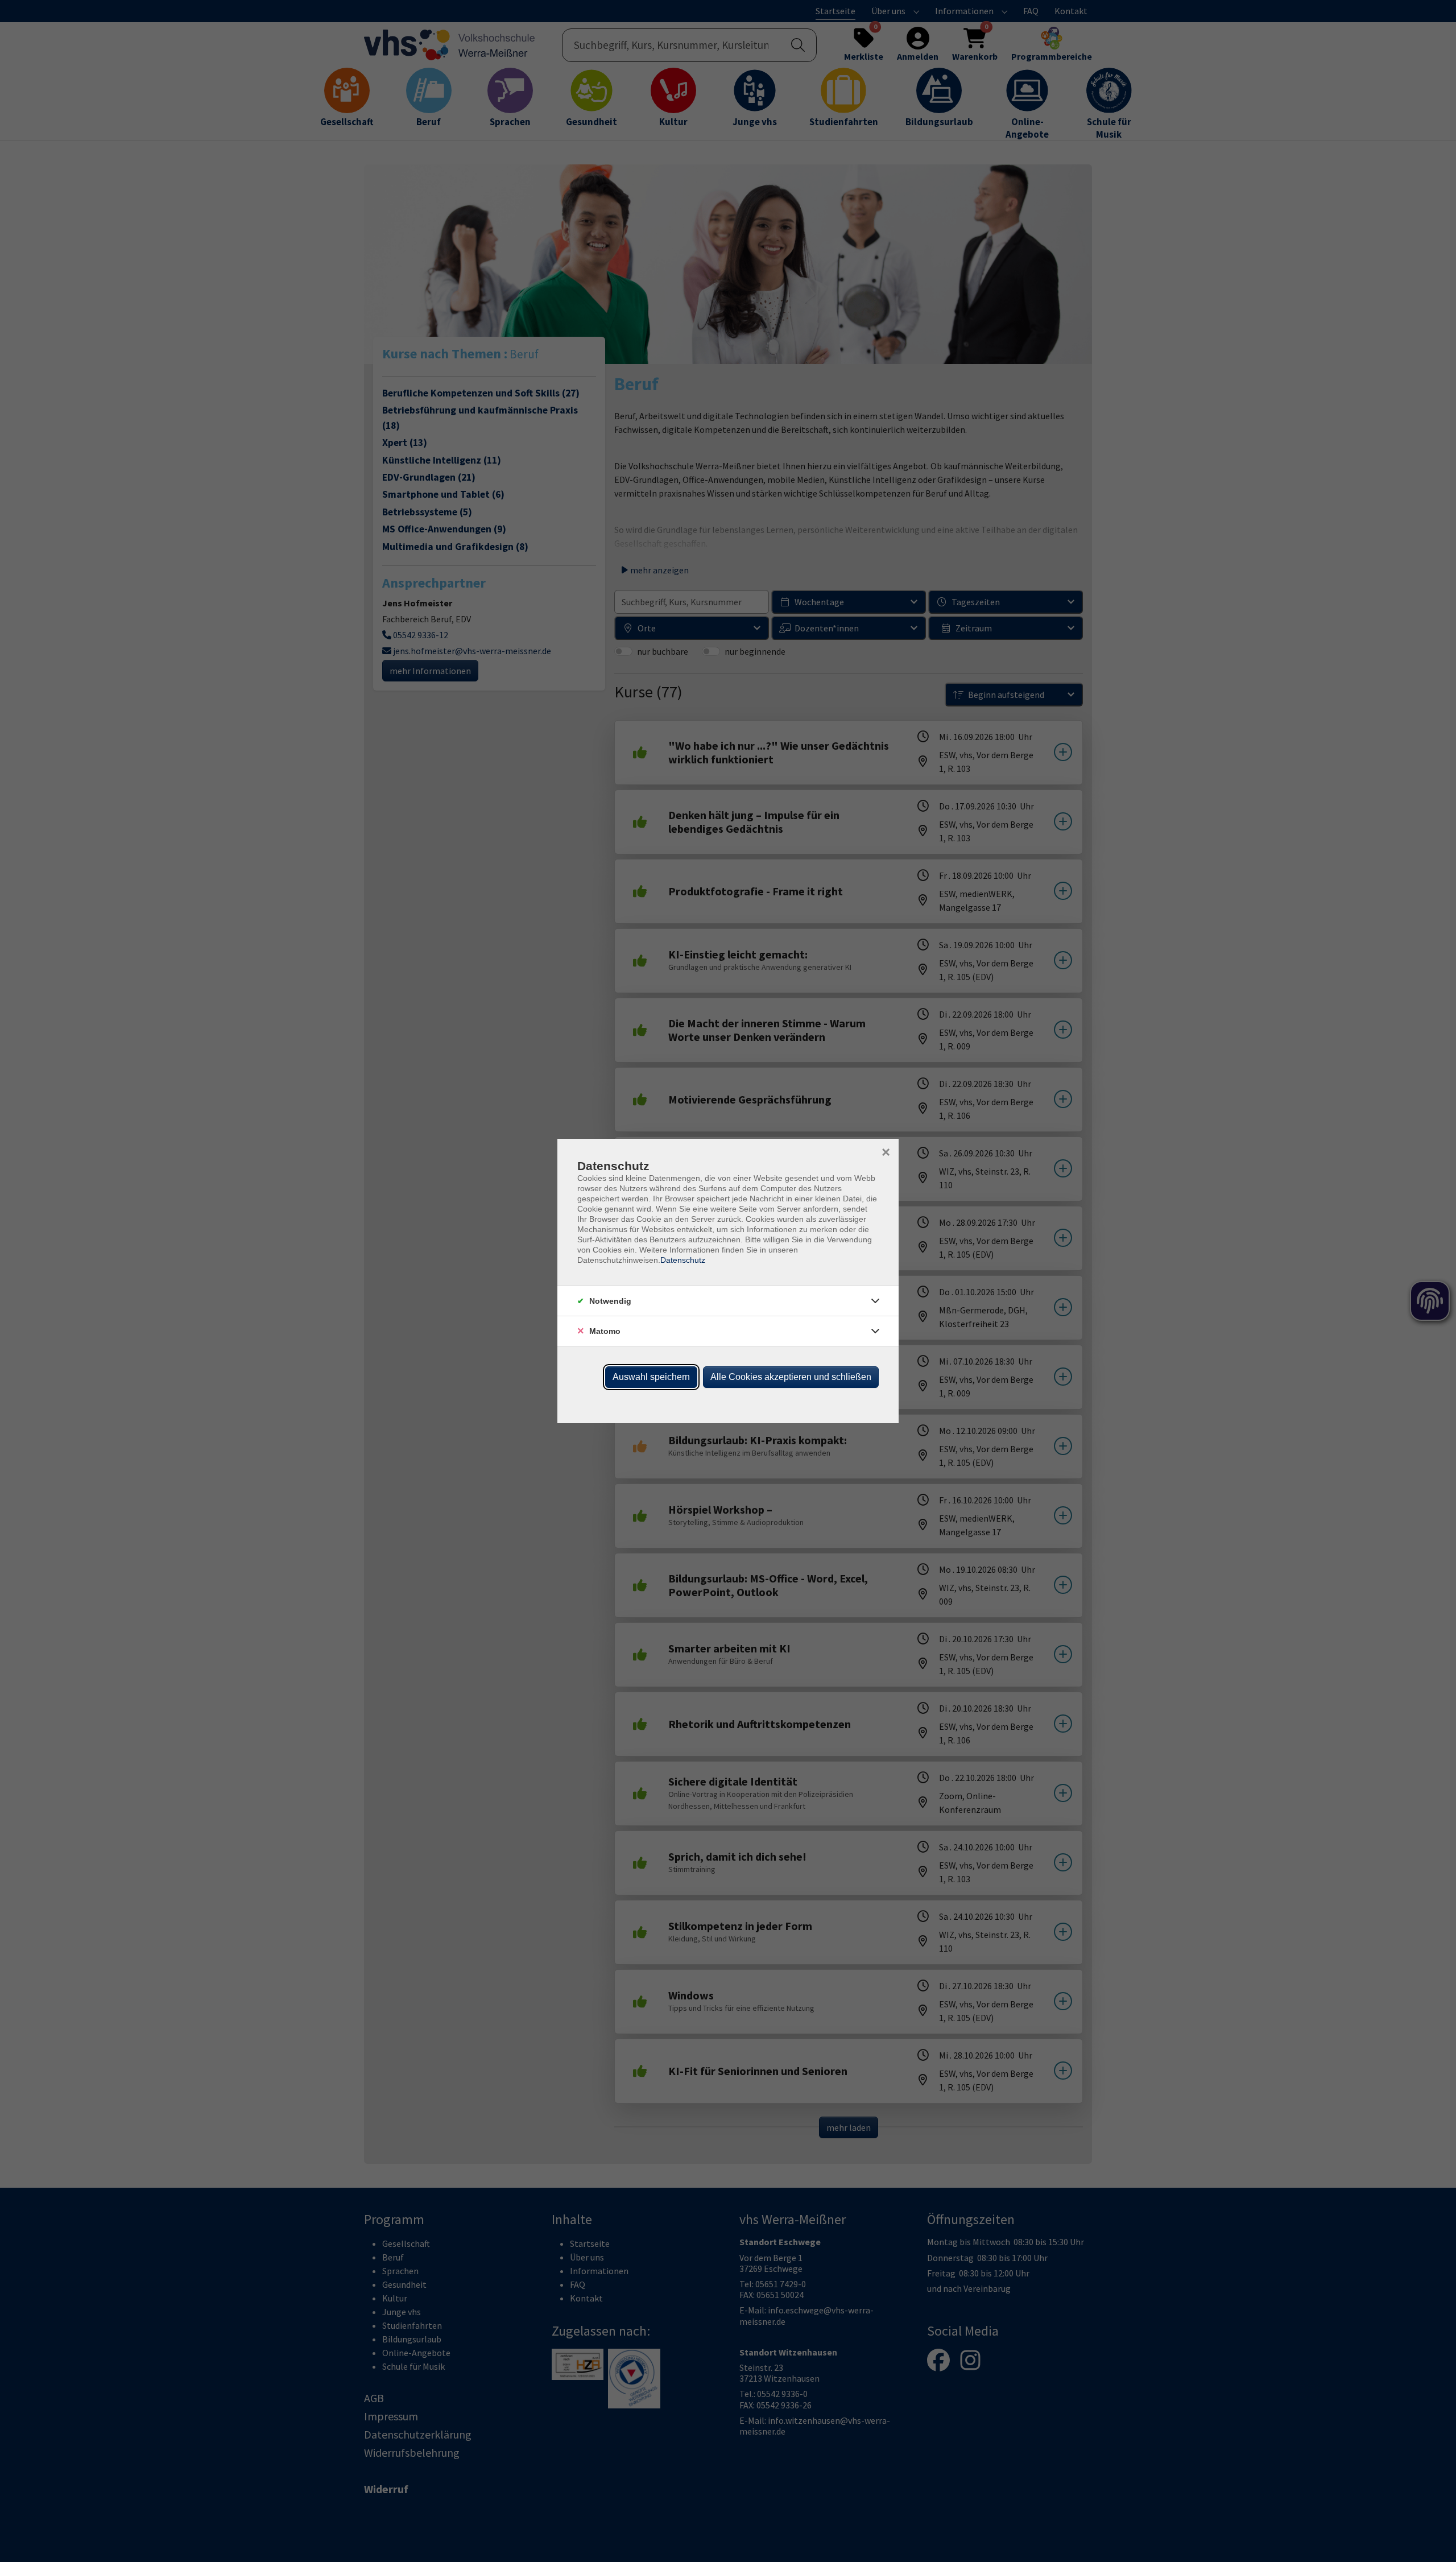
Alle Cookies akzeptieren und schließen (791, 1377)
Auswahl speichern (651, 1377)
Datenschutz (683, 1260)
